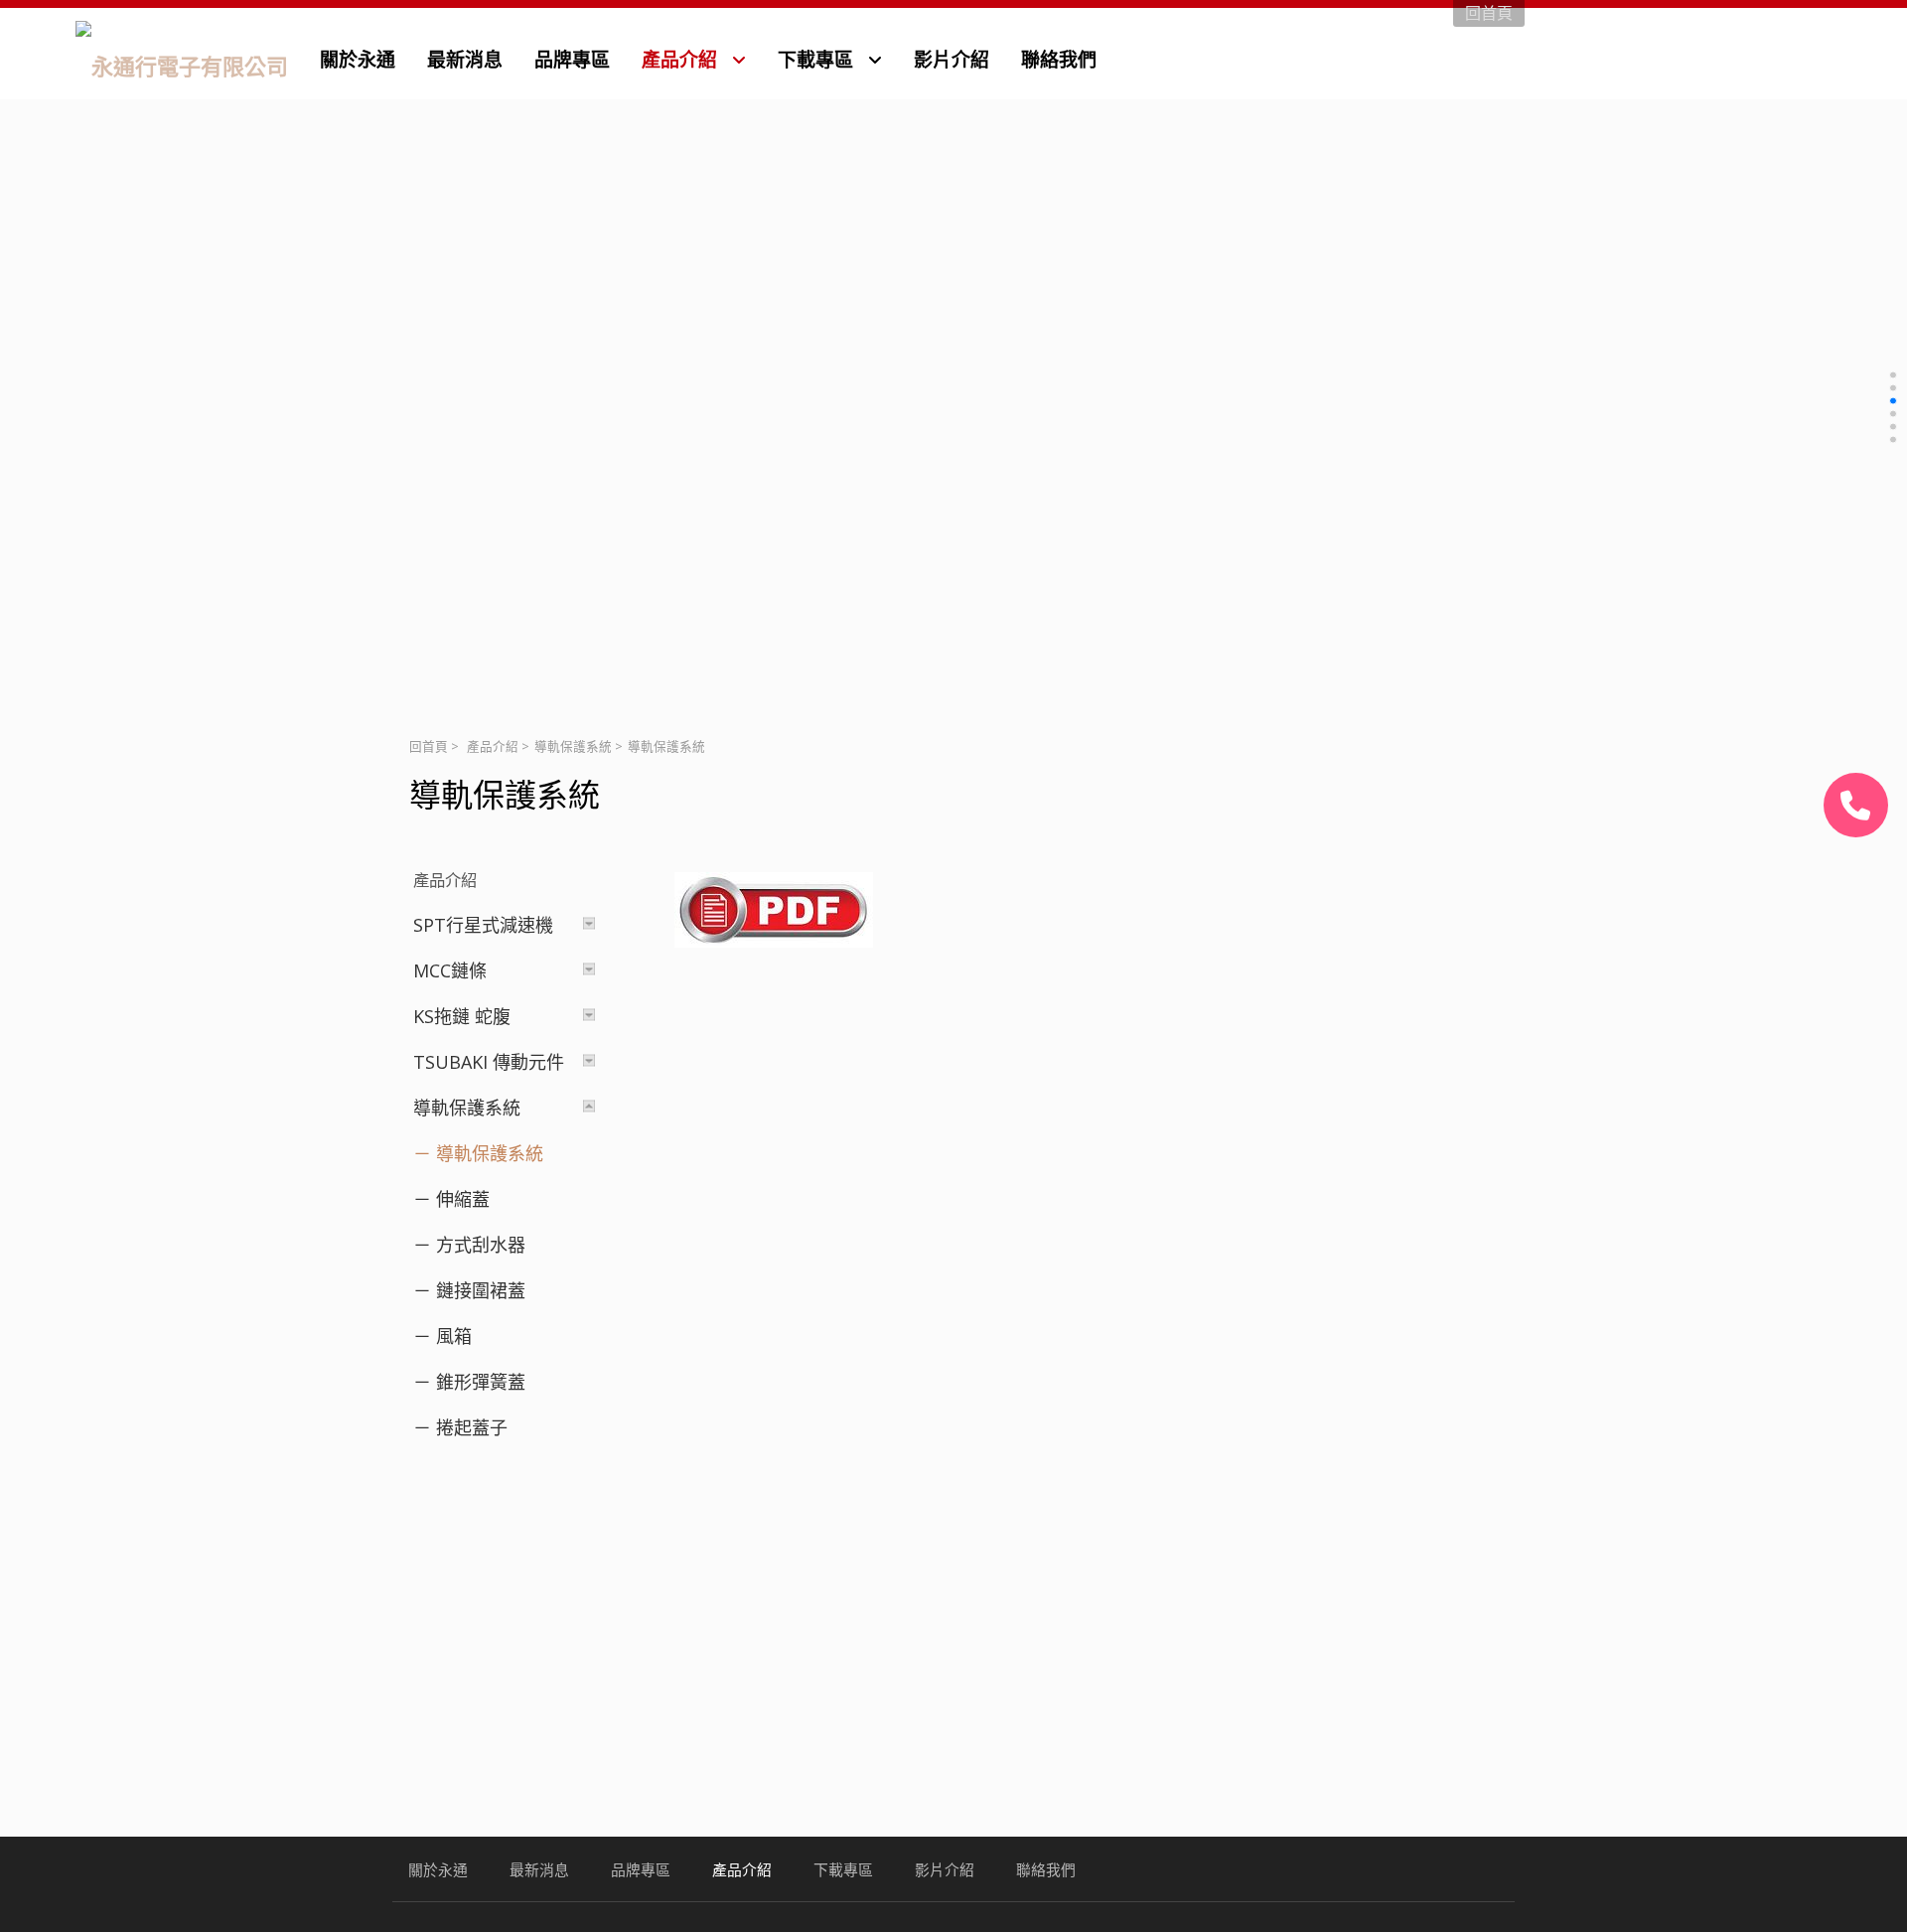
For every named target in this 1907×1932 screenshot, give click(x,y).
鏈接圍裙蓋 (481, 1290)
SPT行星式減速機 (483, 925)
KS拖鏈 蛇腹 (462, 1016)
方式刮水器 (481, 1245)
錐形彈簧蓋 (481, 1382)
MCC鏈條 (450, 970)
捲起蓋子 (472, 1427)
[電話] (1856, 805)
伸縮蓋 (463, 1199)
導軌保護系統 (573, 746)
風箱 (454, 1336)
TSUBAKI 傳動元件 (489, 1062)
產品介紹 (493, 746)
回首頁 (429, 746)
